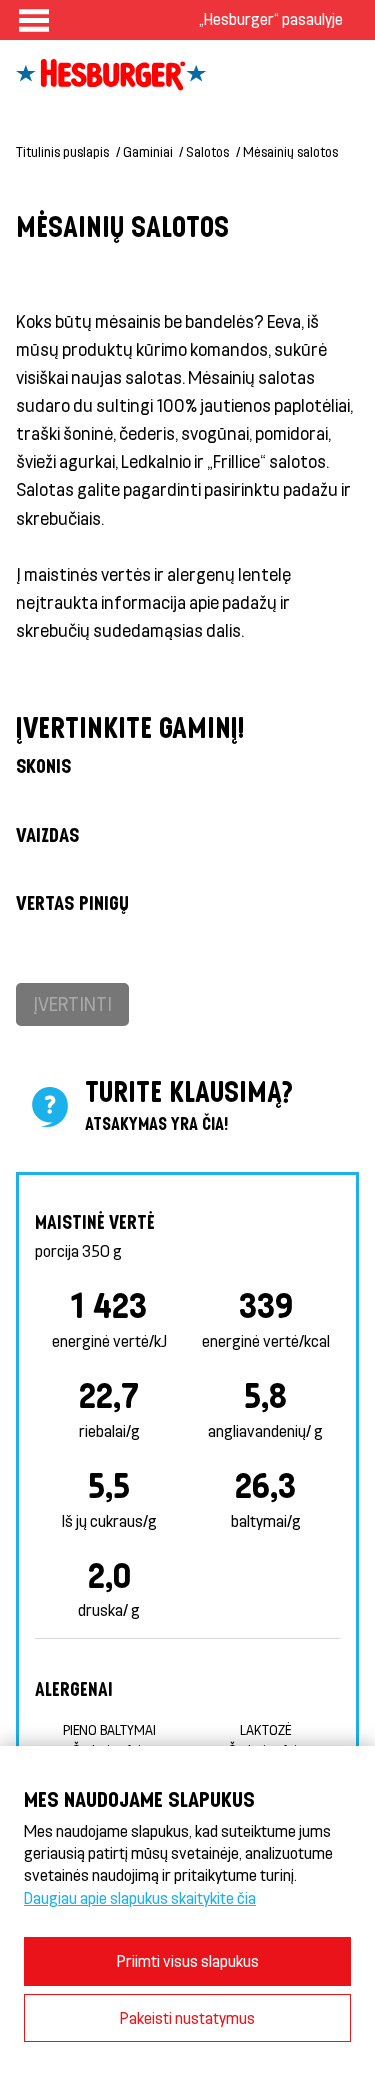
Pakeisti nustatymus (187, 2017)
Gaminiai (148, 151)
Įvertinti (72, 1003)
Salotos (207, 151)
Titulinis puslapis (62, 151)
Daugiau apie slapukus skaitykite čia (140, 1897)
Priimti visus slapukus (188, 1960)
